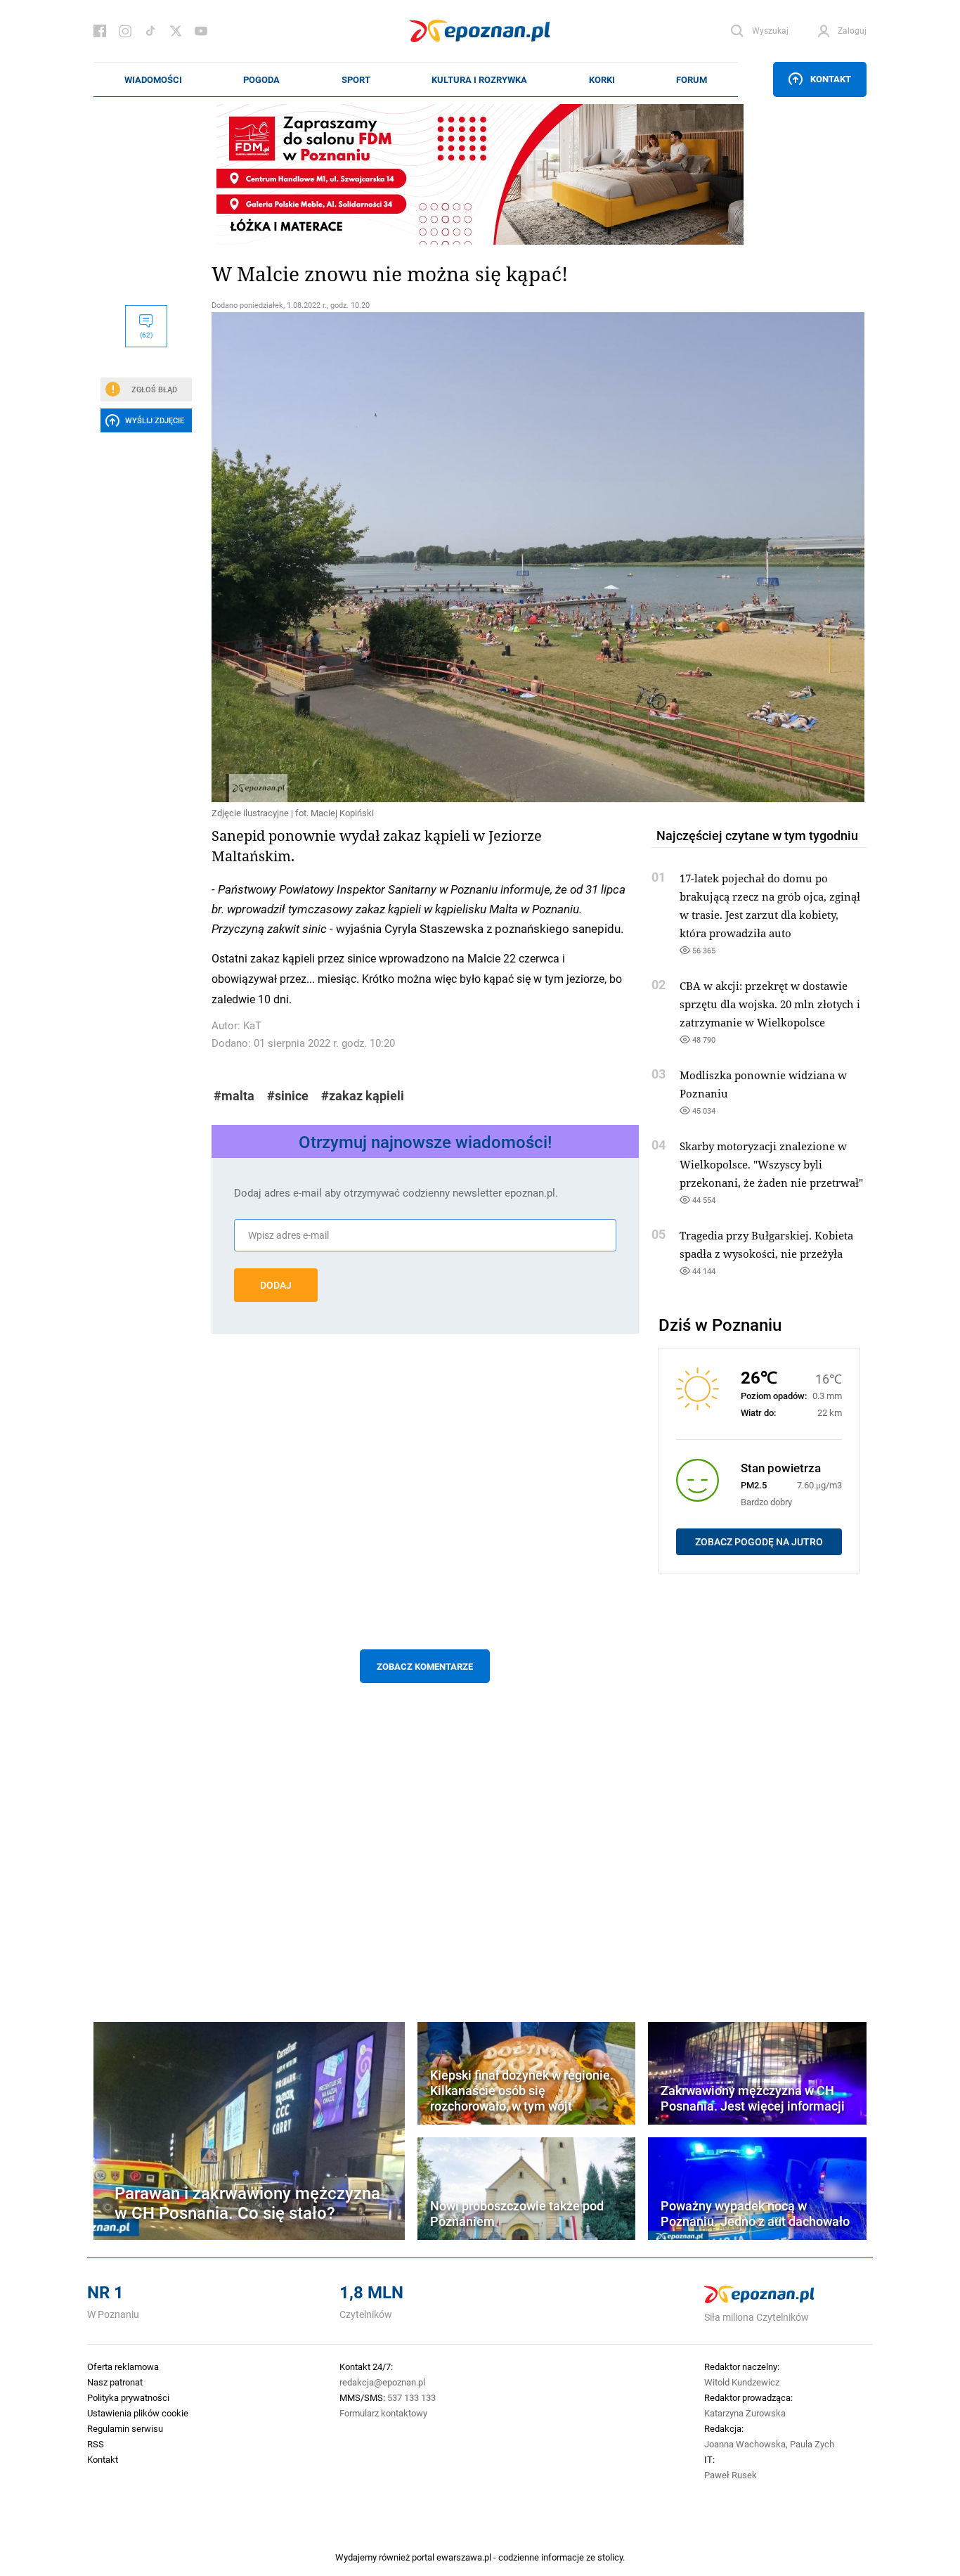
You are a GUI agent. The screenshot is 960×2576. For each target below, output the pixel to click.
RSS (96, 2444)
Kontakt (831, 79)
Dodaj (276, 1285)
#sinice (288, 1096)
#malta (234, 1096)
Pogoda (261, 79)
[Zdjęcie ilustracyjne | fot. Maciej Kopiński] (425, 557)
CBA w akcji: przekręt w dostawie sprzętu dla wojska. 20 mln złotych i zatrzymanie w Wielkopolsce (770, 1004)
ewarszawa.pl (464, 2557)
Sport (356, 79)
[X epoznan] (176, 31)
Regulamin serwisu (125, 2428)
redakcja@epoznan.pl (382, 2382)
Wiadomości (153, 79)
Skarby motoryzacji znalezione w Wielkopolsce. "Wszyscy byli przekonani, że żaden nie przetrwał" (771, 1164)
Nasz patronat (115, 2382)
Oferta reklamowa (123, 2366)
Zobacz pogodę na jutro (759, 1542)
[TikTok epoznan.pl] (150, 31)
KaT (252, 1025)
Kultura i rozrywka (479, 79)
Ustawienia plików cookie (138, 2413)
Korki (602, 79)
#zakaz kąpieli (363, 1096)
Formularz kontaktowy (383, 2413)
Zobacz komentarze (425, 1666)
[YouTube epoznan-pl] (201, 31)
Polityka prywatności (128, 2397)
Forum (692, 79)
